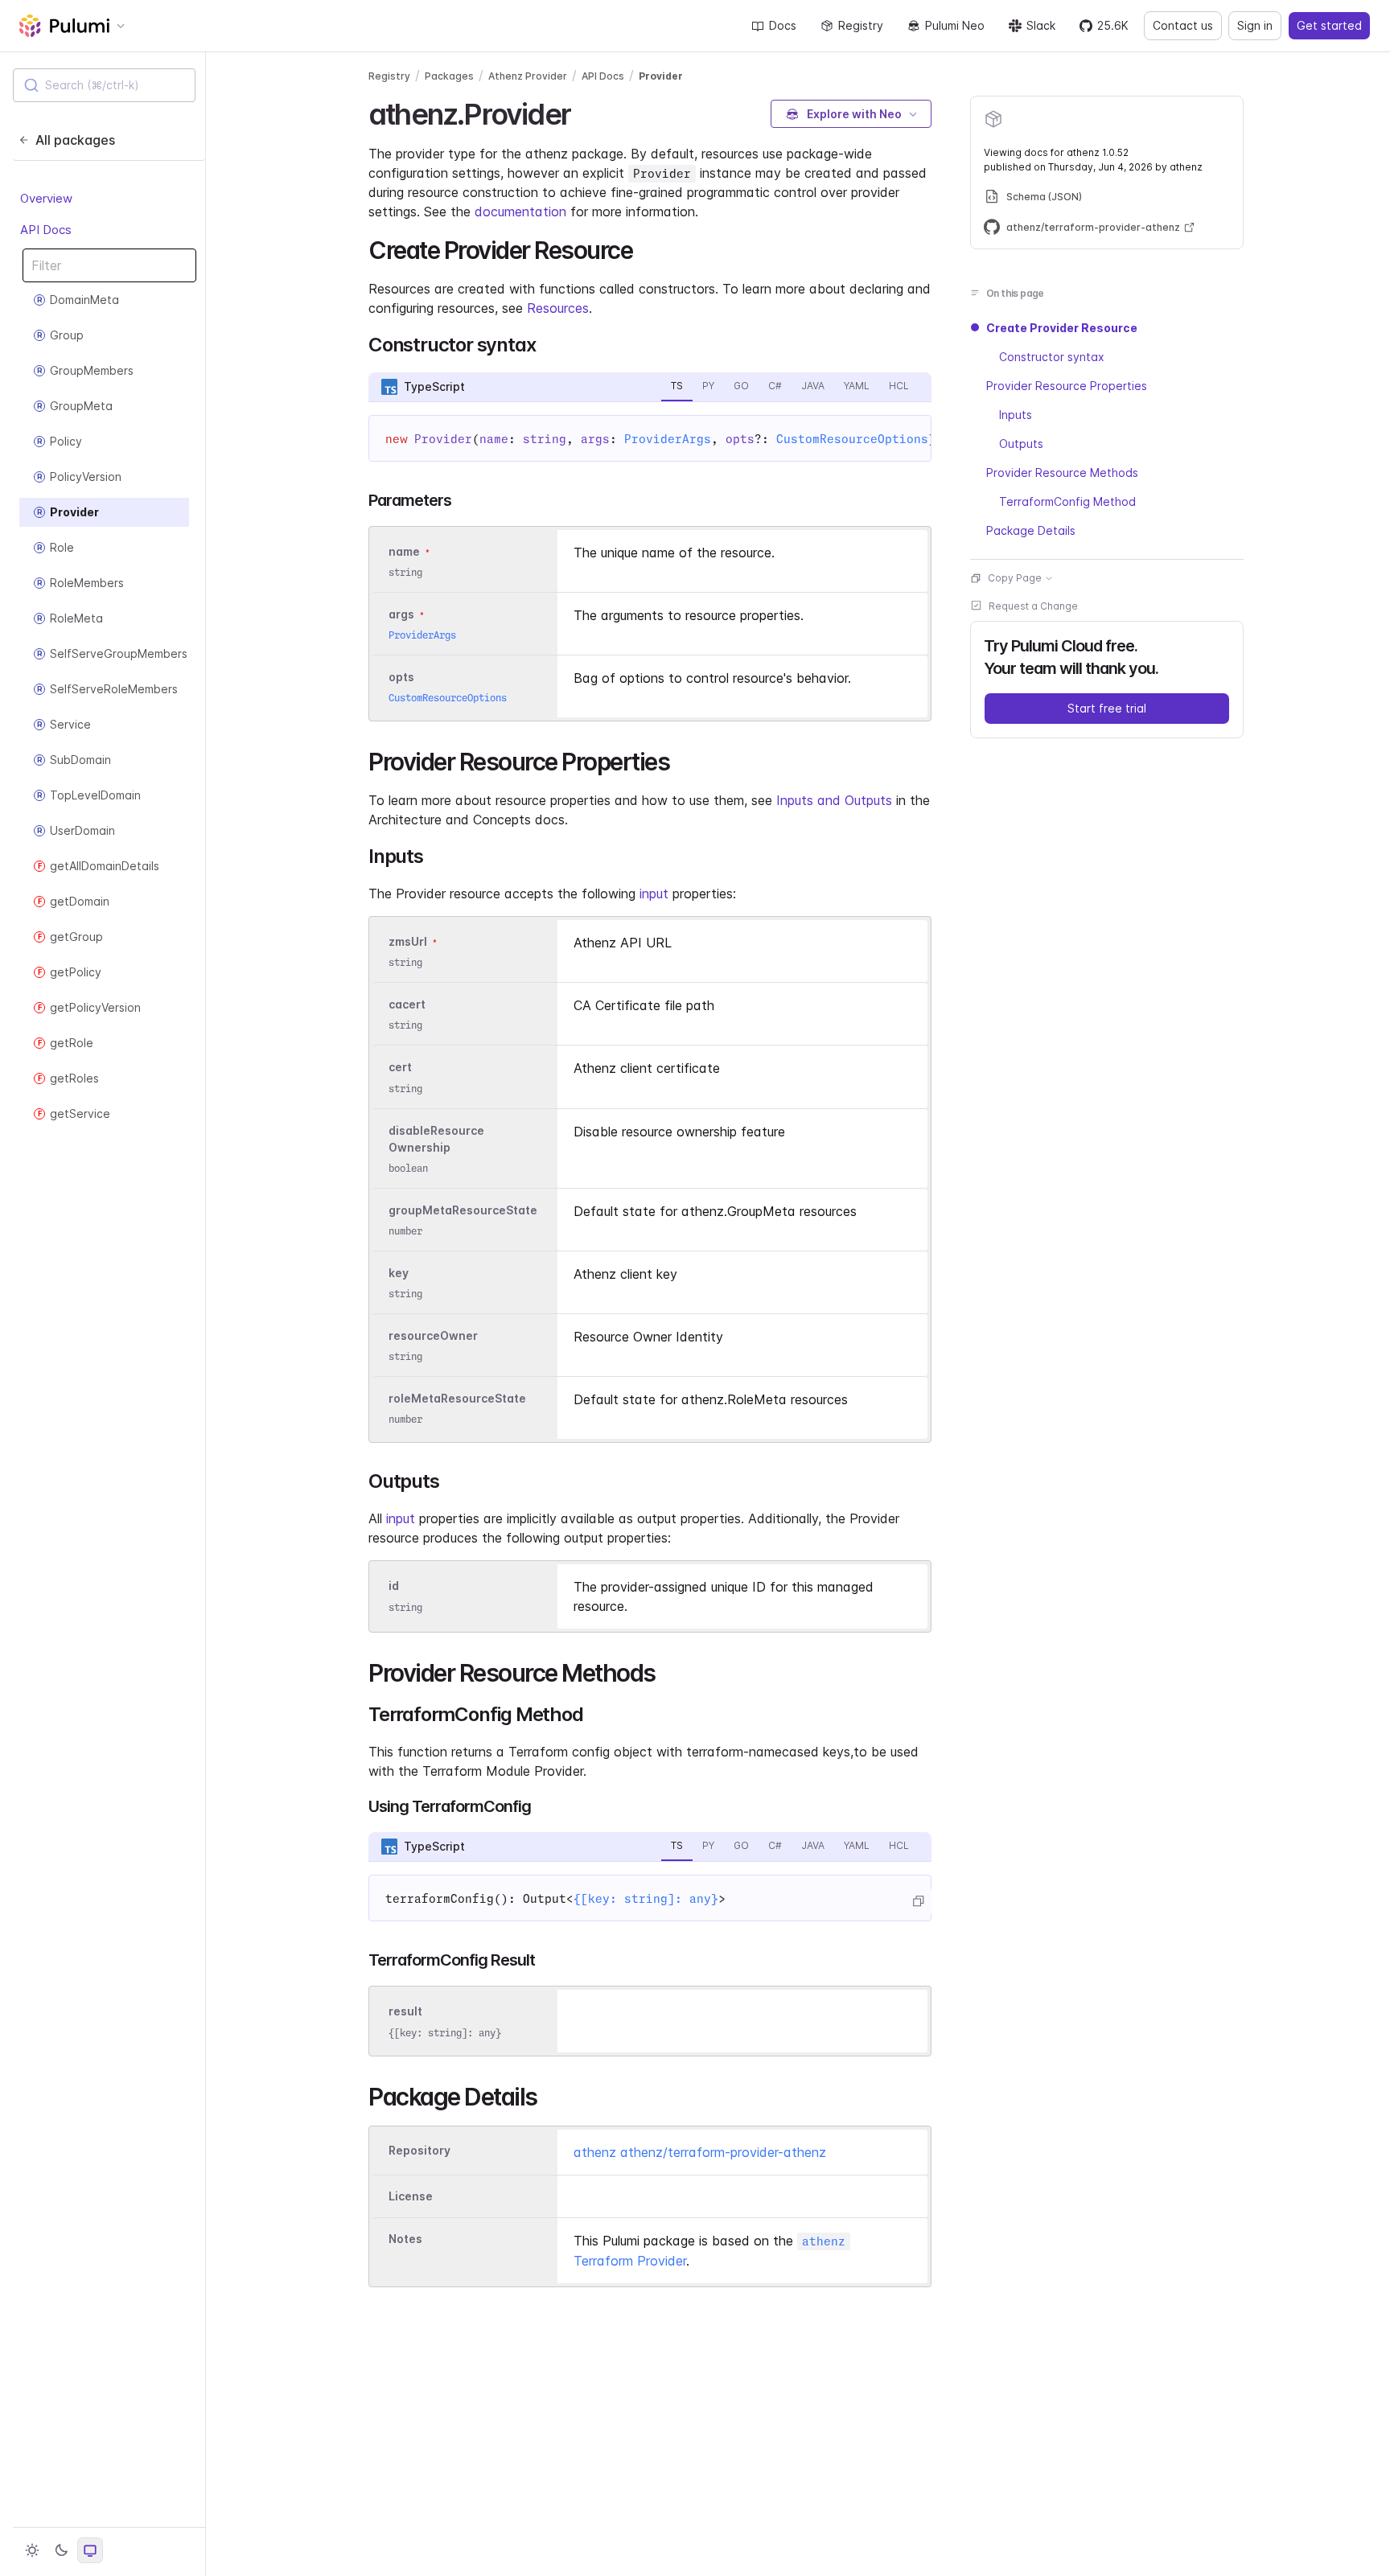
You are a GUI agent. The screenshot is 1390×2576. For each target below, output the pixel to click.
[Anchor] (584, 112)
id (394, 1586)
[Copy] (918, 1901)
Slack (1041, 25)
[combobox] (104, 85)
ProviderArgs (668, 439)
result (405, 2012)
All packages (75, 140)
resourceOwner (433, 1335)
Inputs (1016, 415)
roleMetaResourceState (457, 1398)
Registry (861, 25)
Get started (1329, 25)
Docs (783, 25)
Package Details (1031, 530)
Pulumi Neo (955, 25)
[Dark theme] (61, 2550)
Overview (46, 199)
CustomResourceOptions (852, 439)
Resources (558, 308)
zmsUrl (408, 941)
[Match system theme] (90, 2550)
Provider (661, 76)
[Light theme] (32, 2550)
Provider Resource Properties (1067, 386)
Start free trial (1107, 708)
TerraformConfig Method (1067, 501)
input (654, 894)
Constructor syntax (1052, 357)
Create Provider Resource (1062, 328)
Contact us (1183, 25)
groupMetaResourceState (463, 1210)
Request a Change (1033, 606)
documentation (520, 212)
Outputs (1021, 444)
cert (400, 1068)
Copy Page (1015, 578)
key (399, 1273)
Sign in (1255, 25)
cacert (407, 1004)
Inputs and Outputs (834, 800)
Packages (449, 76)
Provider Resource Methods (1062, 472)
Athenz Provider (528, 76)
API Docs (46, 230)
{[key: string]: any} (646, 1899)
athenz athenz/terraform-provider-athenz (700, 2152)
